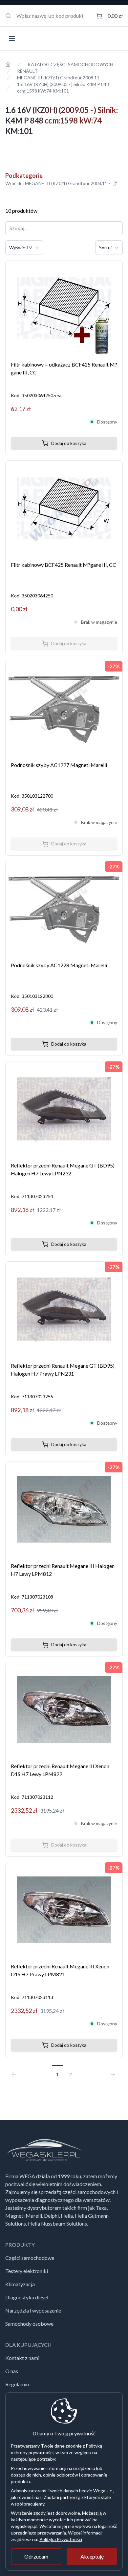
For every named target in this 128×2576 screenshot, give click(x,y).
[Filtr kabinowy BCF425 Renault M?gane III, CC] (64, 508)
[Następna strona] (112, 2071)
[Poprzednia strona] (16, 2071)
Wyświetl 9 (21, 247)
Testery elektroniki (27, 2271)
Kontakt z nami (22, 2358)
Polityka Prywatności (61, 2539)
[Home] (8, 65)
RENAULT (27, 71)
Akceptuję (92, 2556)
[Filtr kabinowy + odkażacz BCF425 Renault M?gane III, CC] (64, 308)
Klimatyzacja (20, 2284)
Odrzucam (36, 2556)
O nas (12, 2371)
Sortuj (105, 247)
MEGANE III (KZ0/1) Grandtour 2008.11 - (60, 78)
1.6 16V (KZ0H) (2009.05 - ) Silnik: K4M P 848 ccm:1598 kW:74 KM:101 (63, 87)
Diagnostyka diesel (27, 2297)
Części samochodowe (30, 2258)
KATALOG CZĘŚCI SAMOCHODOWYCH (70, 64)
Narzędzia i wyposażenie (33, 2310)
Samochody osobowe (29, 2324)
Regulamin (17, 2384)
